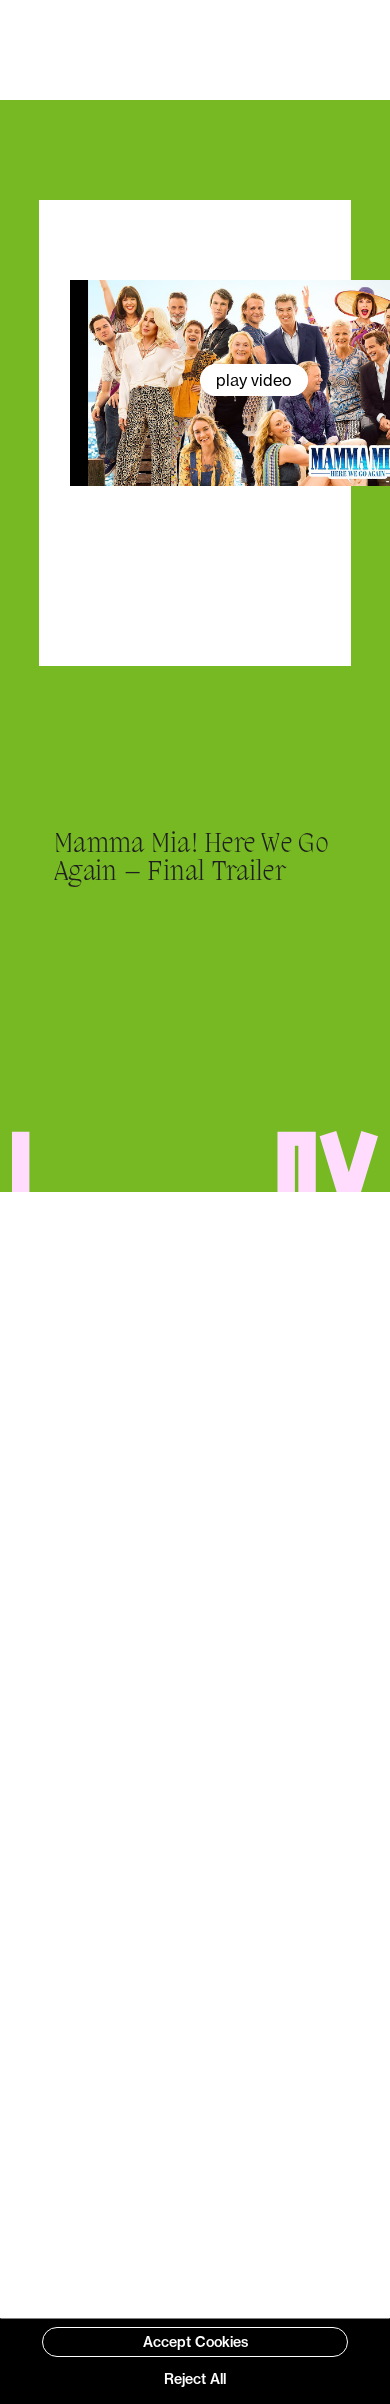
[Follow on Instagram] (214, 2100)
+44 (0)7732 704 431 (214, 1958)
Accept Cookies (195, 2342)
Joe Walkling (272, 2296)
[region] (195, 2361)
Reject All (195, 2379)
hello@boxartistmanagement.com (214, 1881)
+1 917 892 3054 (214, 2034)
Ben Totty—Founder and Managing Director (195, 1608)
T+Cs (94, 2296)
